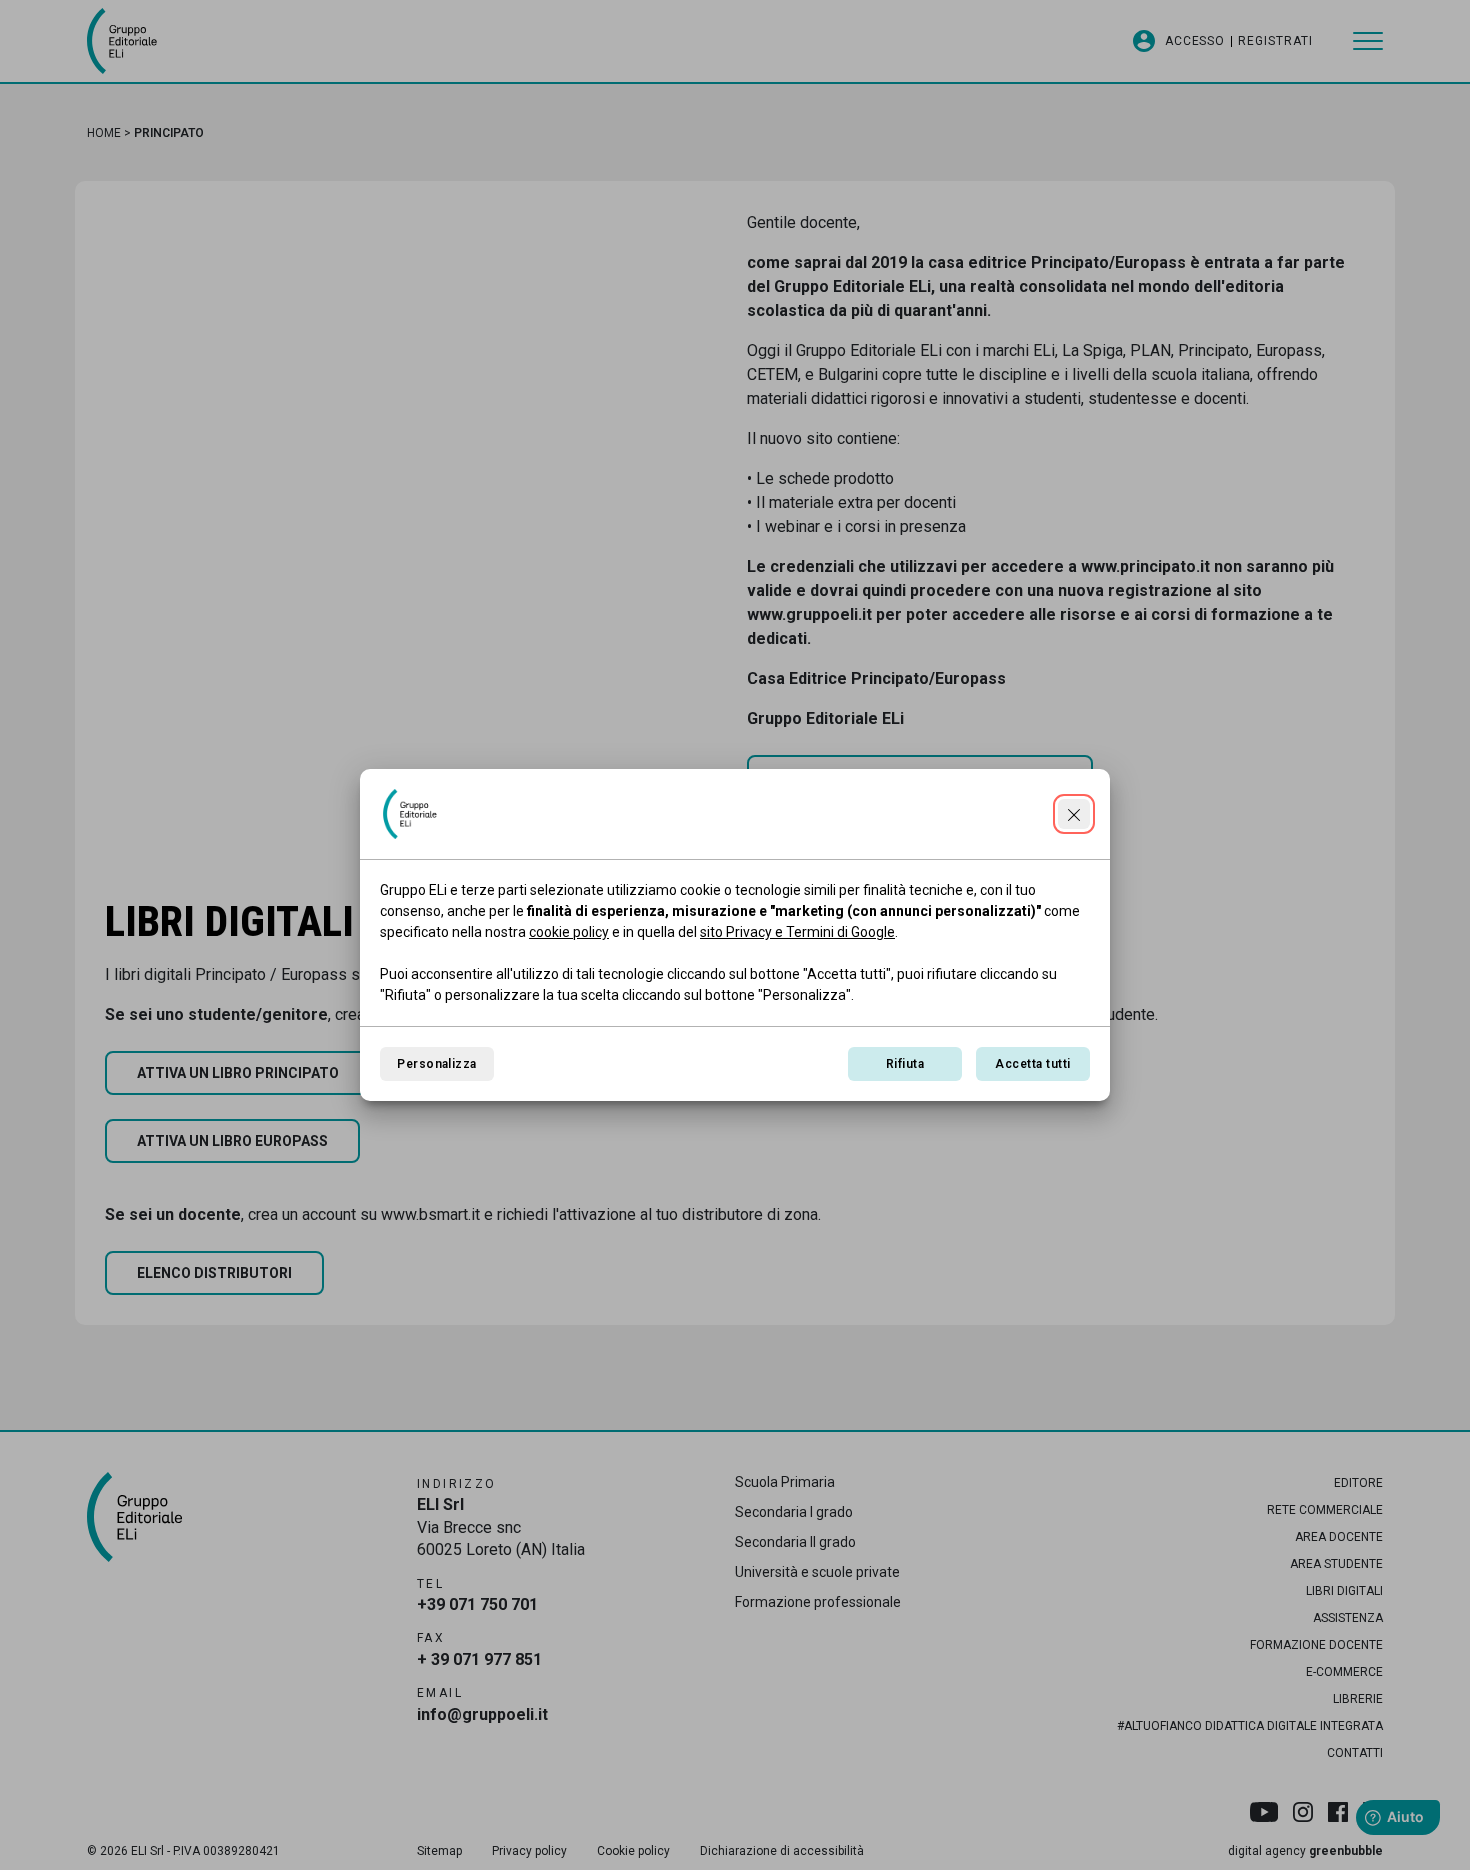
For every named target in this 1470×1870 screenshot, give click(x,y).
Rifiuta (905, 1064)
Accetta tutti (1032, 1064)
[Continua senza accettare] (1074, 814)
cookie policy (569, 932)
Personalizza (437, 1064)
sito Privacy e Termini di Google (797, 932)
